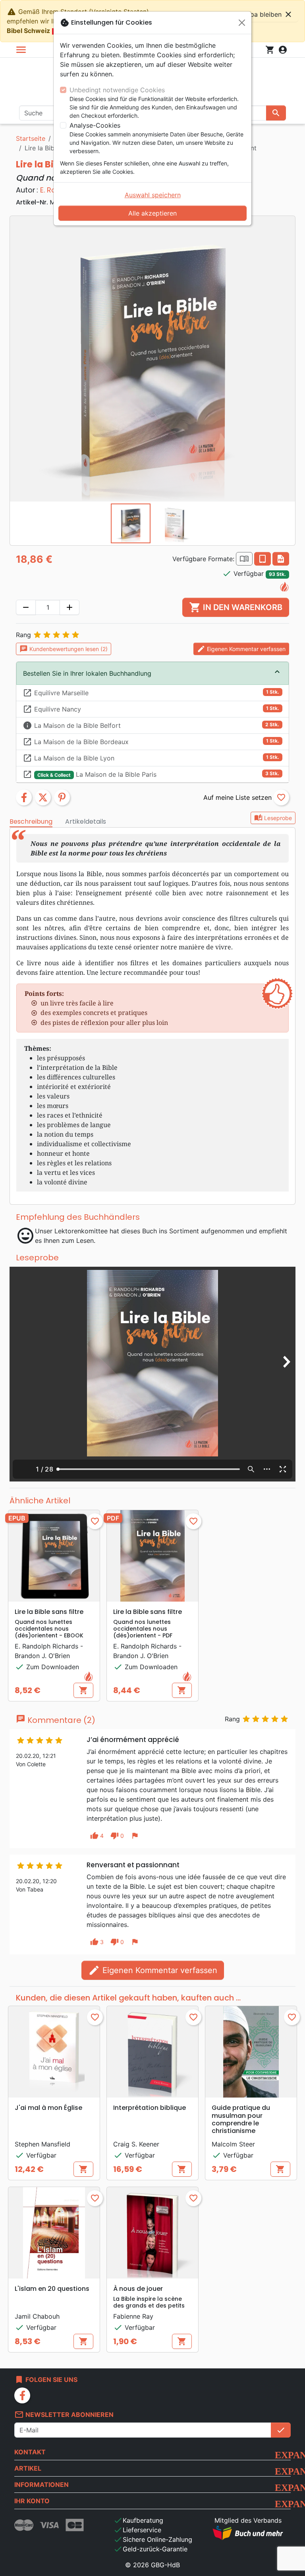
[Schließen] (242, 23)
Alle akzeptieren (152, 213)
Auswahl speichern (153, 195)
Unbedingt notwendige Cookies (117, 90)
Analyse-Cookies (95, 125)
